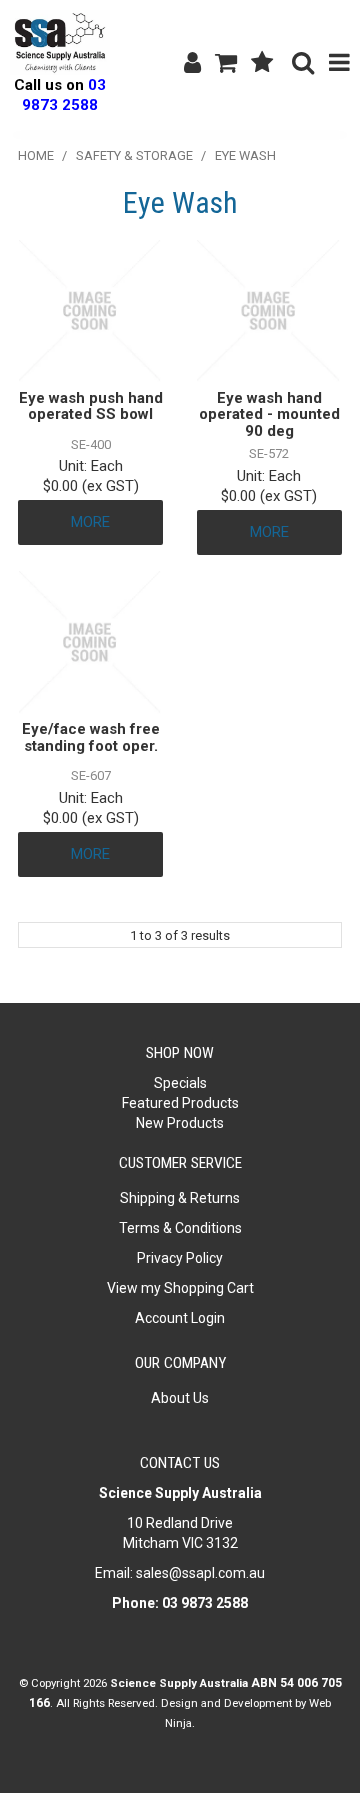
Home (36, 155)
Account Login (180, 1318)
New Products (180, 1123)
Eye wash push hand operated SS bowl (91, 406)
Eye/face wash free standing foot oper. (91, 737)
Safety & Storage (134, 155)
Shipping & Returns (180, 1198)
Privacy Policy (180, 1258)
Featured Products (180, 1103)
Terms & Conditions (180, 1228)
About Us (180, 1398)
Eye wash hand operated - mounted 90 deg (269, 414)
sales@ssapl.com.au (200, 1573)
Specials (180, 1083)
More (90, 522)
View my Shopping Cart (180, 1288)
